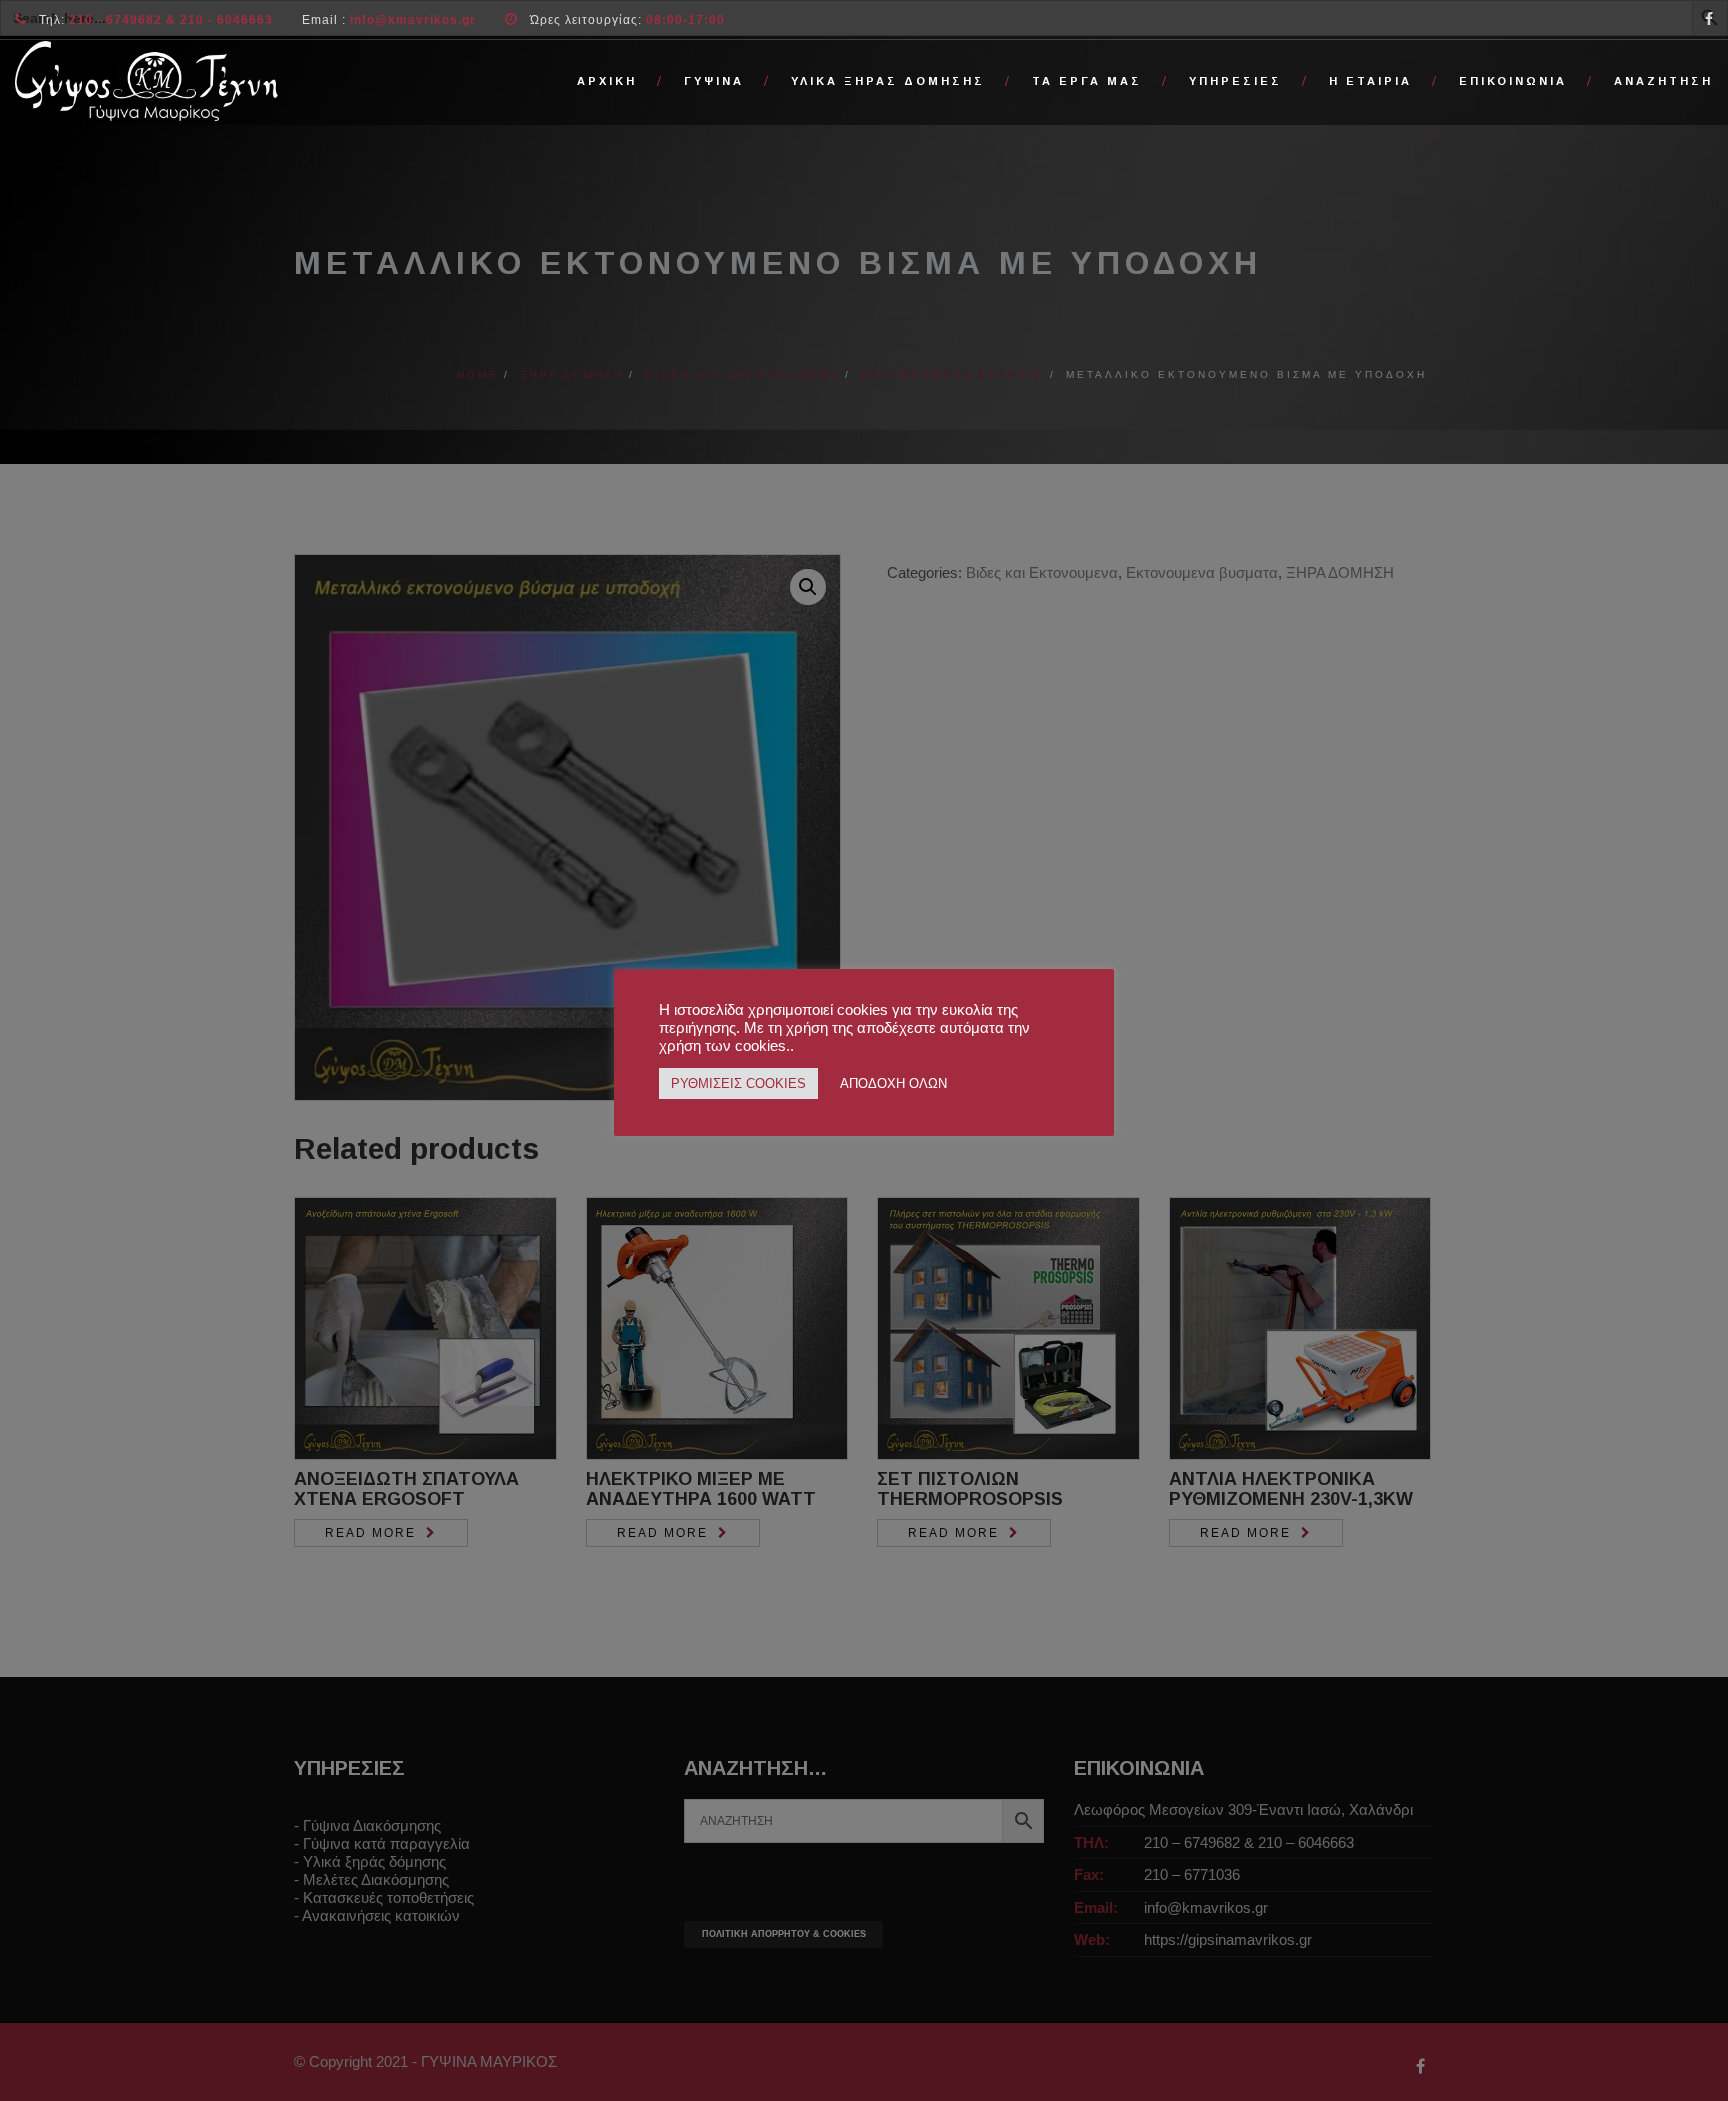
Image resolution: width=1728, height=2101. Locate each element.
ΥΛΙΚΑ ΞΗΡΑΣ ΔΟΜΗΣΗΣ (888, 81)
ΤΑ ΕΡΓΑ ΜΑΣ (1087, 81)
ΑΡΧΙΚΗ (607, 81)
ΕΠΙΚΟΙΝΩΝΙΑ (1513, 81)
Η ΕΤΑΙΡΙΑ (1370, 81)
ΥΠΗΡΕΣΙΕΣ (1235, 81)
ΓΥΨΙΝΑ (714, 81)
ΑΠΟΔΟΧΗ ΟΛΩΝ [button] (893, 1083)
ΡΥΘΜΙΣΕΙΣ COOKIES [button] (738, 1083)
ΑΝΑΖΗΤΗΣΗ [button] (1663, 81)
